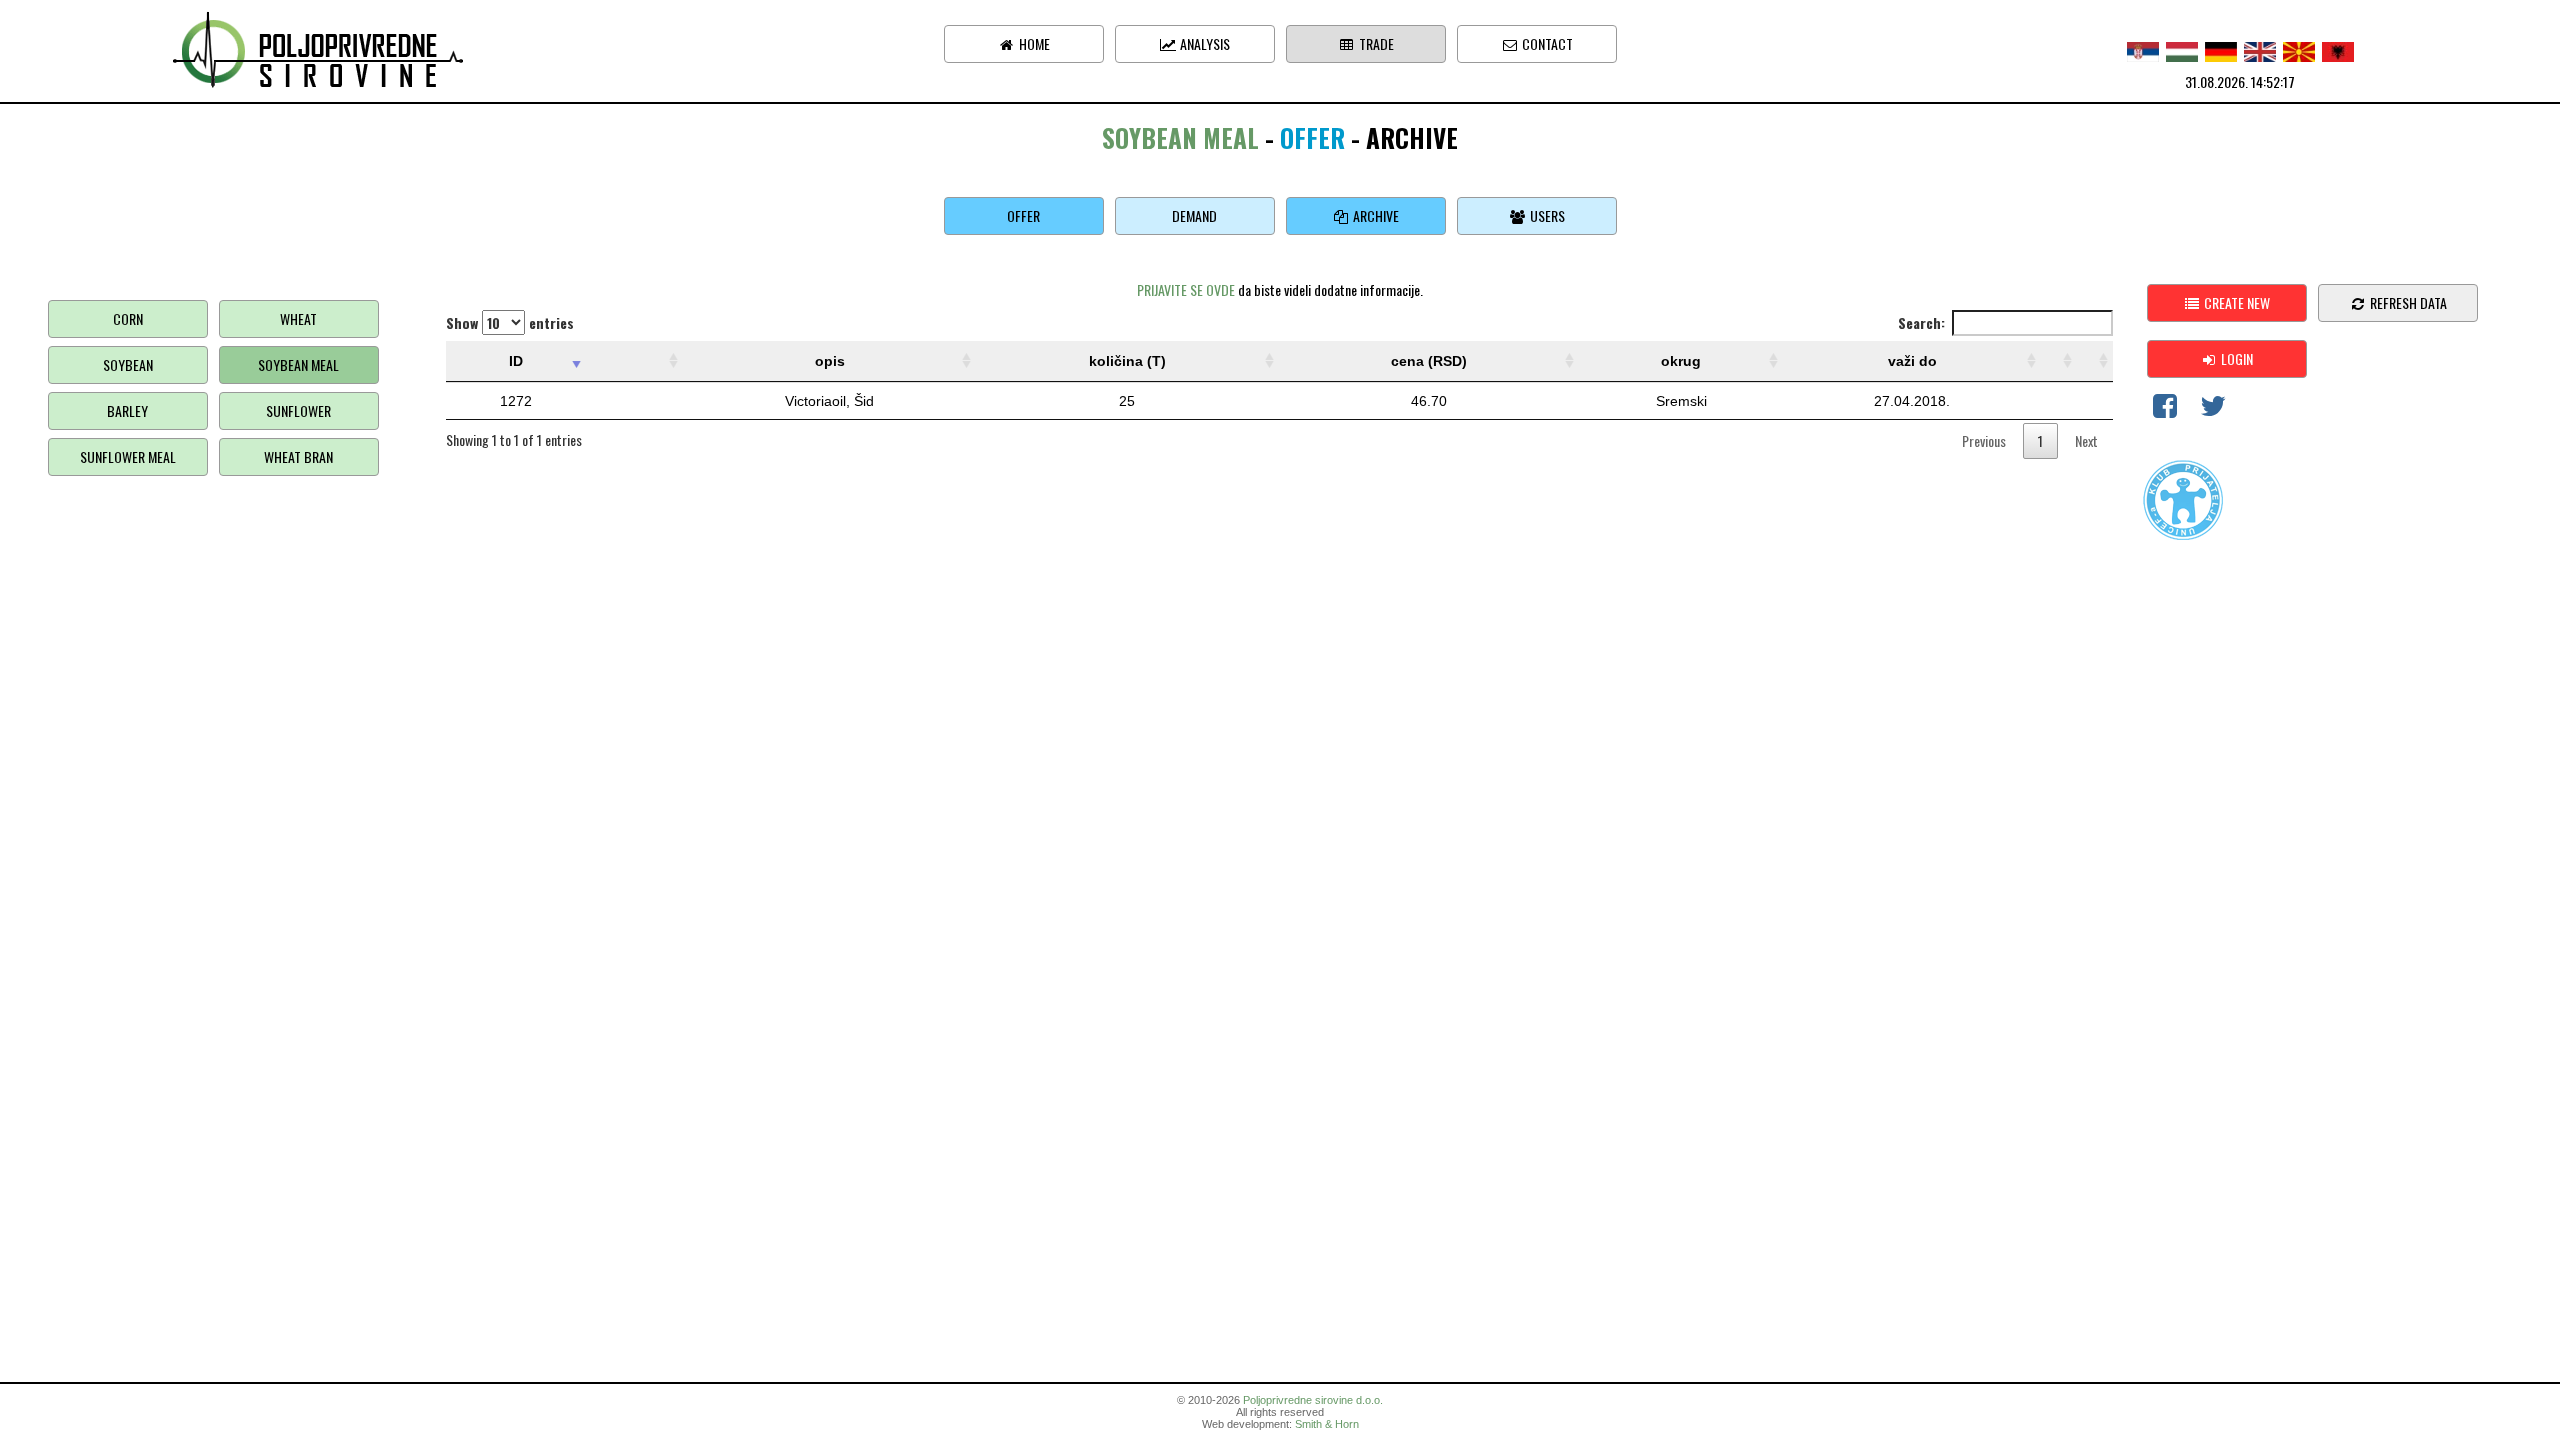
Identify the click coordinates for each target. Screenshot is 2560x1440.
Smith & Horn (1327, 1424)
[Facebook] (2165, 409)
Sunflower (298, 410)
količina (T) (1127, 361)
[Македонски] (2299, 49)
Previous (1984, 440)
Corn (128, 318)
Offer (1023, 215)
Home (1033, 43)
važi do (1912, 361)
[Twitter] (2213, 409)
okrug (1681, 361)
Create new (2235, 302)
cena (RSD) (1429, 361)
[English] (2260, 49)
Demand (1194, 215)
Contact (1546, 43)
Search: (1921, 322)
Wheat (298, 318)
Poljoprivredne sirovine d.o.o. (1313, 1400)
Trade (1375, 43)
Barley (127, 410)
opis (830, 361)
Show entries (510, 322)
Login (2235, 358)
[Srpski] (2143, 49)
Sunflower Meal (128, 456)
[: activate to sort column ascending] (634, 361)
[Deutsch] (2221, 49)
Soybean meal (298, 364)
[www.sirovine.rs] (320, 47)
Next (2086, 440)
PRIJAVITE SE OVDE (1186, 289)
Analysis (1203, 43)
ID (516, 361)
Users (1546, 215)
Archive (1374, 215)
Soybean (128, 364)
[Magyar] (2182, 49)
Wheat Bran (298, 456)
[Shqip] (2338, 49)
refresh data (2407, 302)
